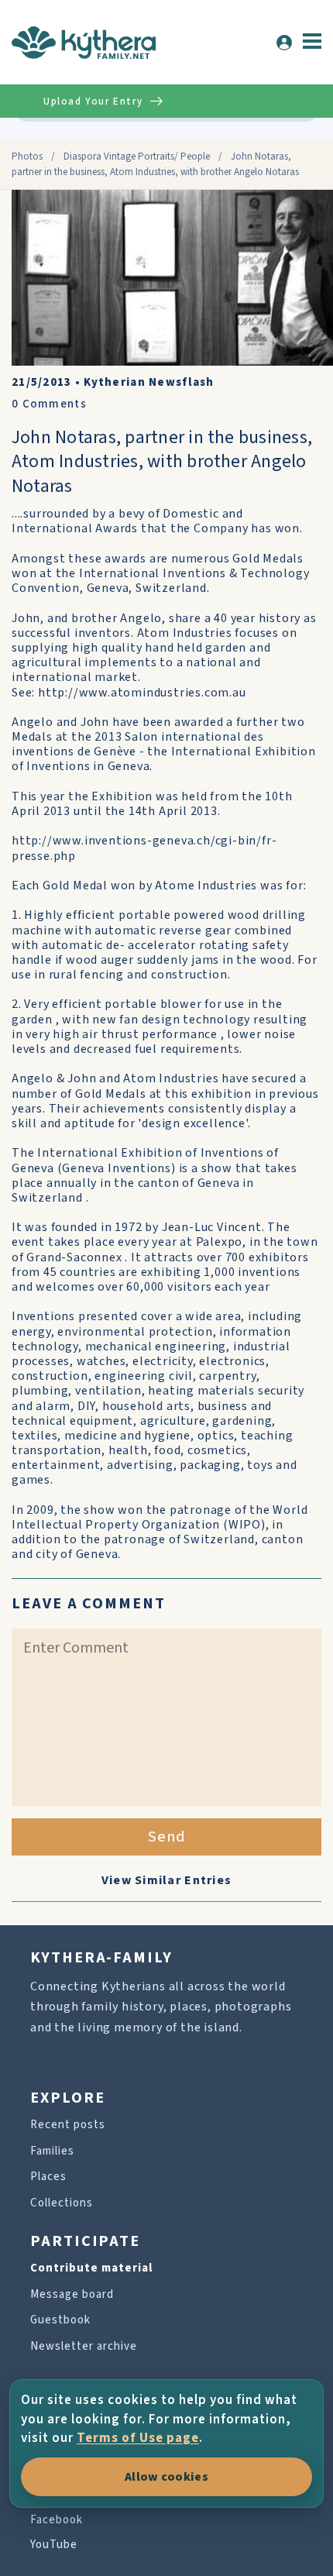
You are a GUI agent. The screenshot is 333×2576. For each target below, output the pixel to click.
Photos (27, 156)
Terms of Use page (138, 2438)
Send (167, 1837)
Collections (62, 2203)
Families (52, 2151)
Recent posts (68, 2125)
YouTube (54, 2545)
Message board (72, 2294)
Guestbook (60, 2320)
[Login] (284, 43)
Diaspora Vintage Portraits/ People (137, 156)
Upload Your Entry (93, 101)
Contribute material (91, 2268)
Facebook (57, 2520)
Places (48, 2177)
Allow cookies (166, 2477)
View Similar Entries (167, 1880)
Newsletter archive (84, 2346)
